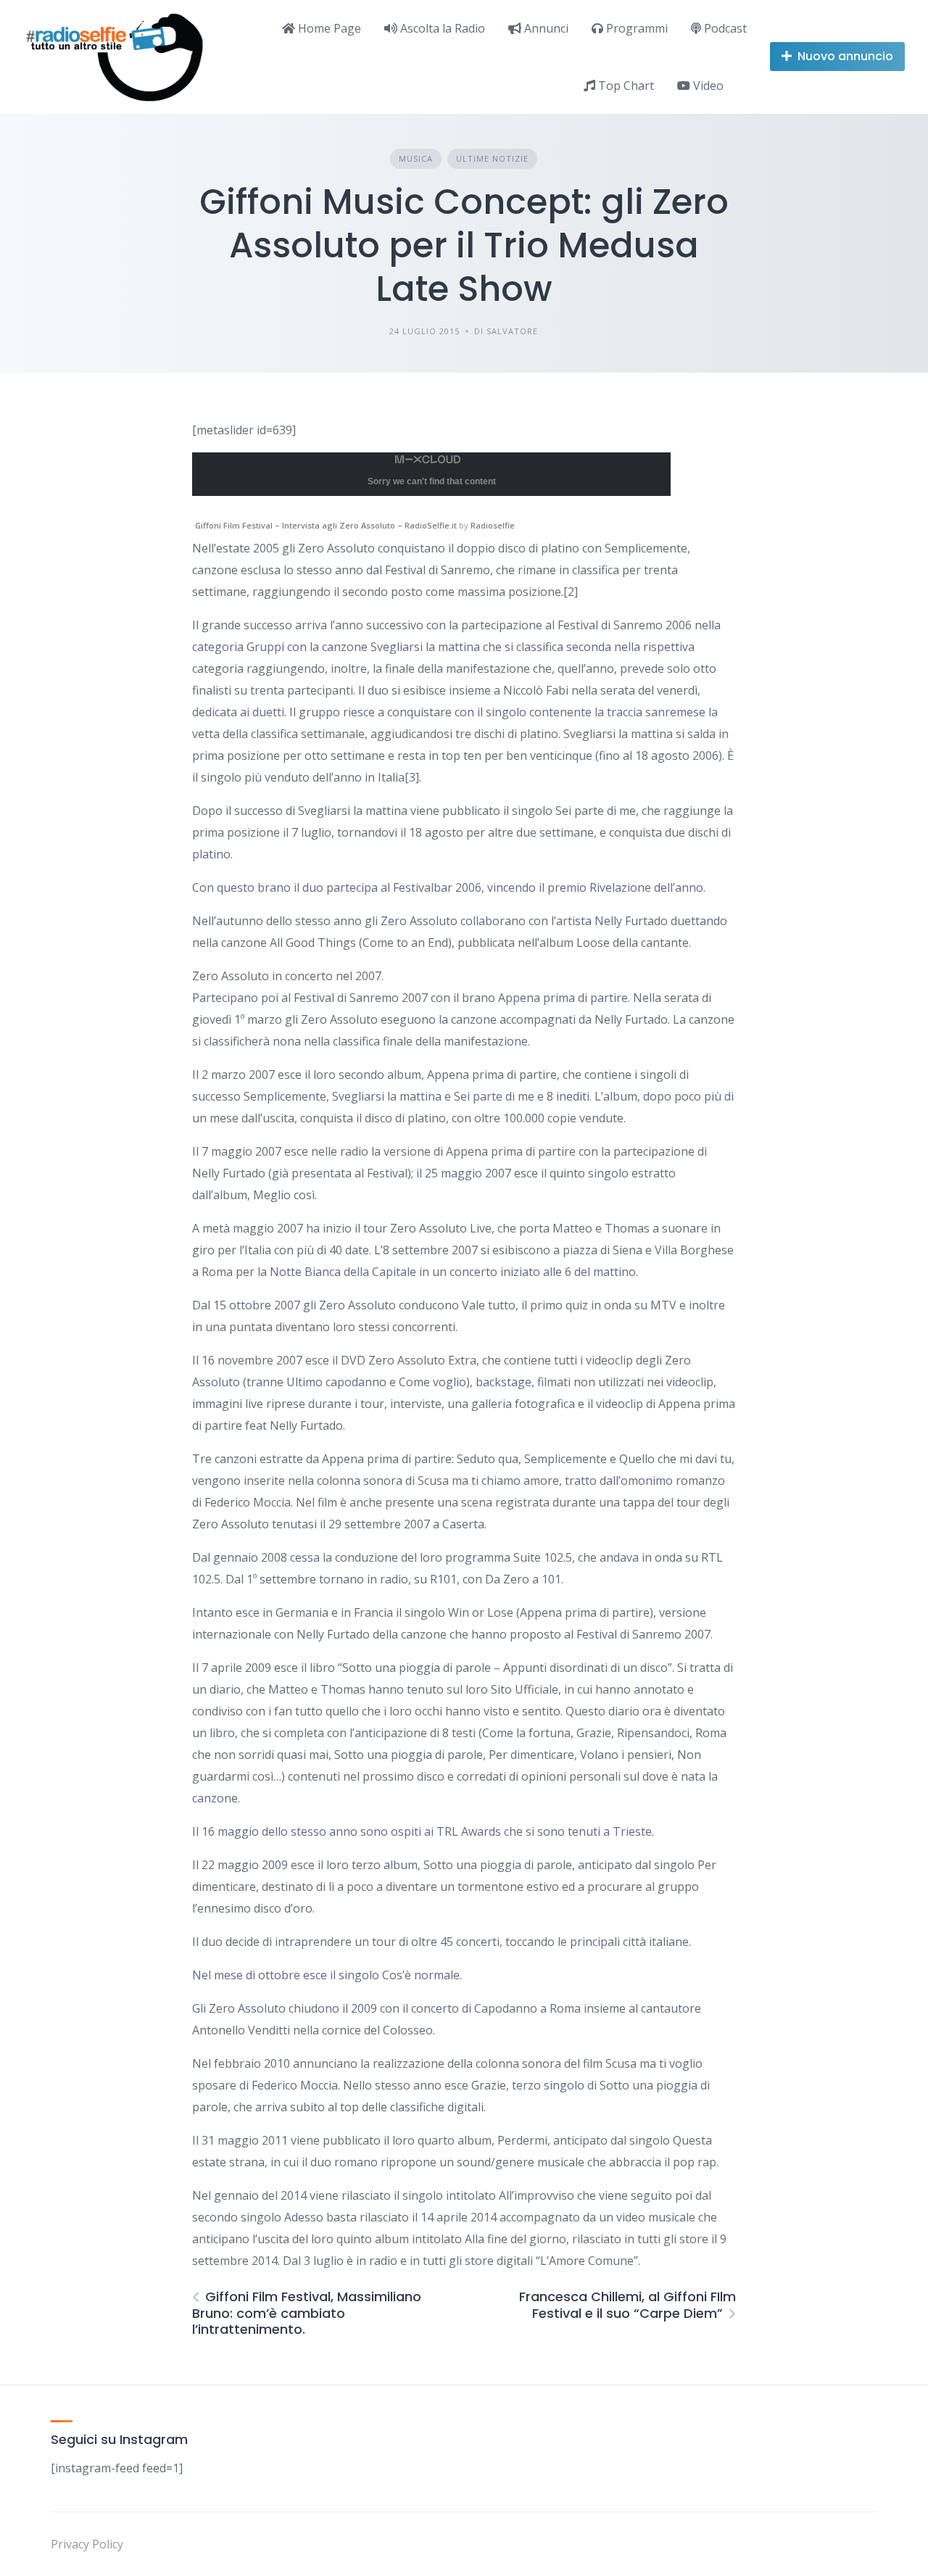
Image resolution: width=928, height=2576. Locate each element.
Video (707, 86)
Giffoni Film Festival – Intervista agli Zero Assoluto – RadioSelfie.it (326, 525)
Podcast (724, 28)
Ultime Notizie (492, 158)
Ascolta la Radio (441, 28)
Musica (416, 158)
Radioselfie (493, 525)
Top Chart (625, 86)
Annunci (545, 28)
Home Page (328, 28)
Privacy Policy (87, 2544)
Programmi (635, 28)
